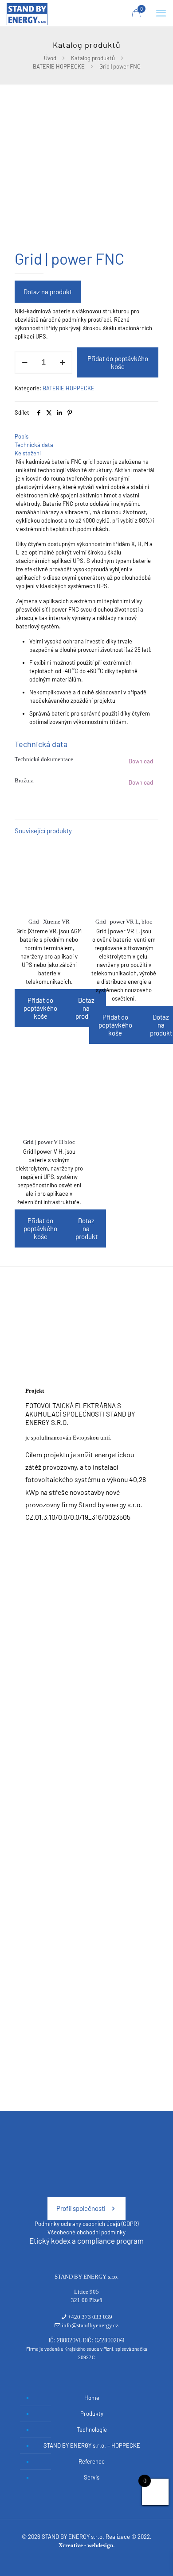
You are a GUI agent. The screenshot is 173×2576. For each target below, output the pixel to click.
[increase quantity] (62, 362)
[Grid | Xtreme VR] (49, 876)
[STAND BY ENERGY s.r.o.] (27, 13)
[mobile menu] (161, 13)
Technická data (34, 445)
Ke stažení (28, 453)
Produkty (92, 2414)
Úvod (50, 58)
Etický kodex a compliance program (86, 2241)
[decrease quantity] (25, 362)
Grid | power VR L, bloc (124, 922)
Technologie (92, 2430)
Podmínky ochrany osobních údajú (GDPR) (86, 2224)
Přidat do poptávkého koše (118, 362)
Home (92, 2398)
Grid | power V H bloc (49, 1142)
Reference (92, 2461)
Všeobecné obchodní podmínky (86, 2232)
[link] (86, 1325)
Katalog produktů (93, 58)
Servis (92, 2477)
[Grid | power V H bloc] (49, 1097)
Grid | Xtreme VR (49, 922)
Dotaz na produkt (48, 292)
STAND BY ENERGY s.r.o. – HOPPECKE (92, 2445)
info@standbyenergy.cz (90, 2325)
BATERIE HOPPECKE (59, 66)
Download (141, 761)
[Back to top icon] (155, 2558)
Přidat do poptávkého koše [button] (40, 1008)
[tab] (86, 437)
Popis (22, 436)
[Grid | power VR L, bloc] (124, 876)
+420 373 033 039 (90, 2317)
